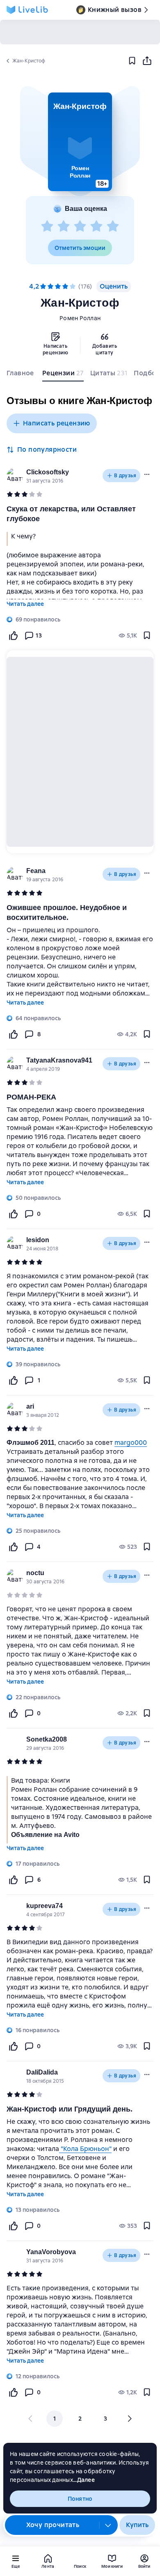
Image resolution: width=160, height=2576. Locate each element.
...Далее (84, 2480)
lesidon (38, 1240)
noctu (35, 1573)
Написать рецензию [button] (57, 423)
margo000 (131, 1443)
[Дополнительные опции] (108, 2525)
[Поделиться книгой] (147, 61)
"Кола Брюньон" (85, 2149)
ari (30, 1406)
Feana (36, 871)
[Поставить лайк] (13, 635)
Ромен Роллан (80, 318)
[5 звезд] (113, 226)
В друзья (125, 476)
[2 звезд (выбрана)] (50, 286)
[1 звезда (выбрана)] (43, 286)
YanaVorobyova (51, 2252)
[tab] (21, 375)
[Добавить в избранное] (132, 61)
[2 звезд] (64, 226)
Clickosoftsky (48, 472)
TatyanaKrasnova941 (59, 1060)
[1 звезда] (47, 226)
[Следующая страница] (129, 2419)
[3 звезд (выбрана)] (58, 286)
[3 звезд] (80, 226)
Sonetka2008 (47, 1739)
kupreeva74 (45, 1906)
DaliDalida (42, 2072)
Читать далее (25, 604)
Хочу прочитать (53, 2525)
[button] (80, 142)
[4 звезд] (96, 226)
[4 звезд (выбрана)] (65, 286)
